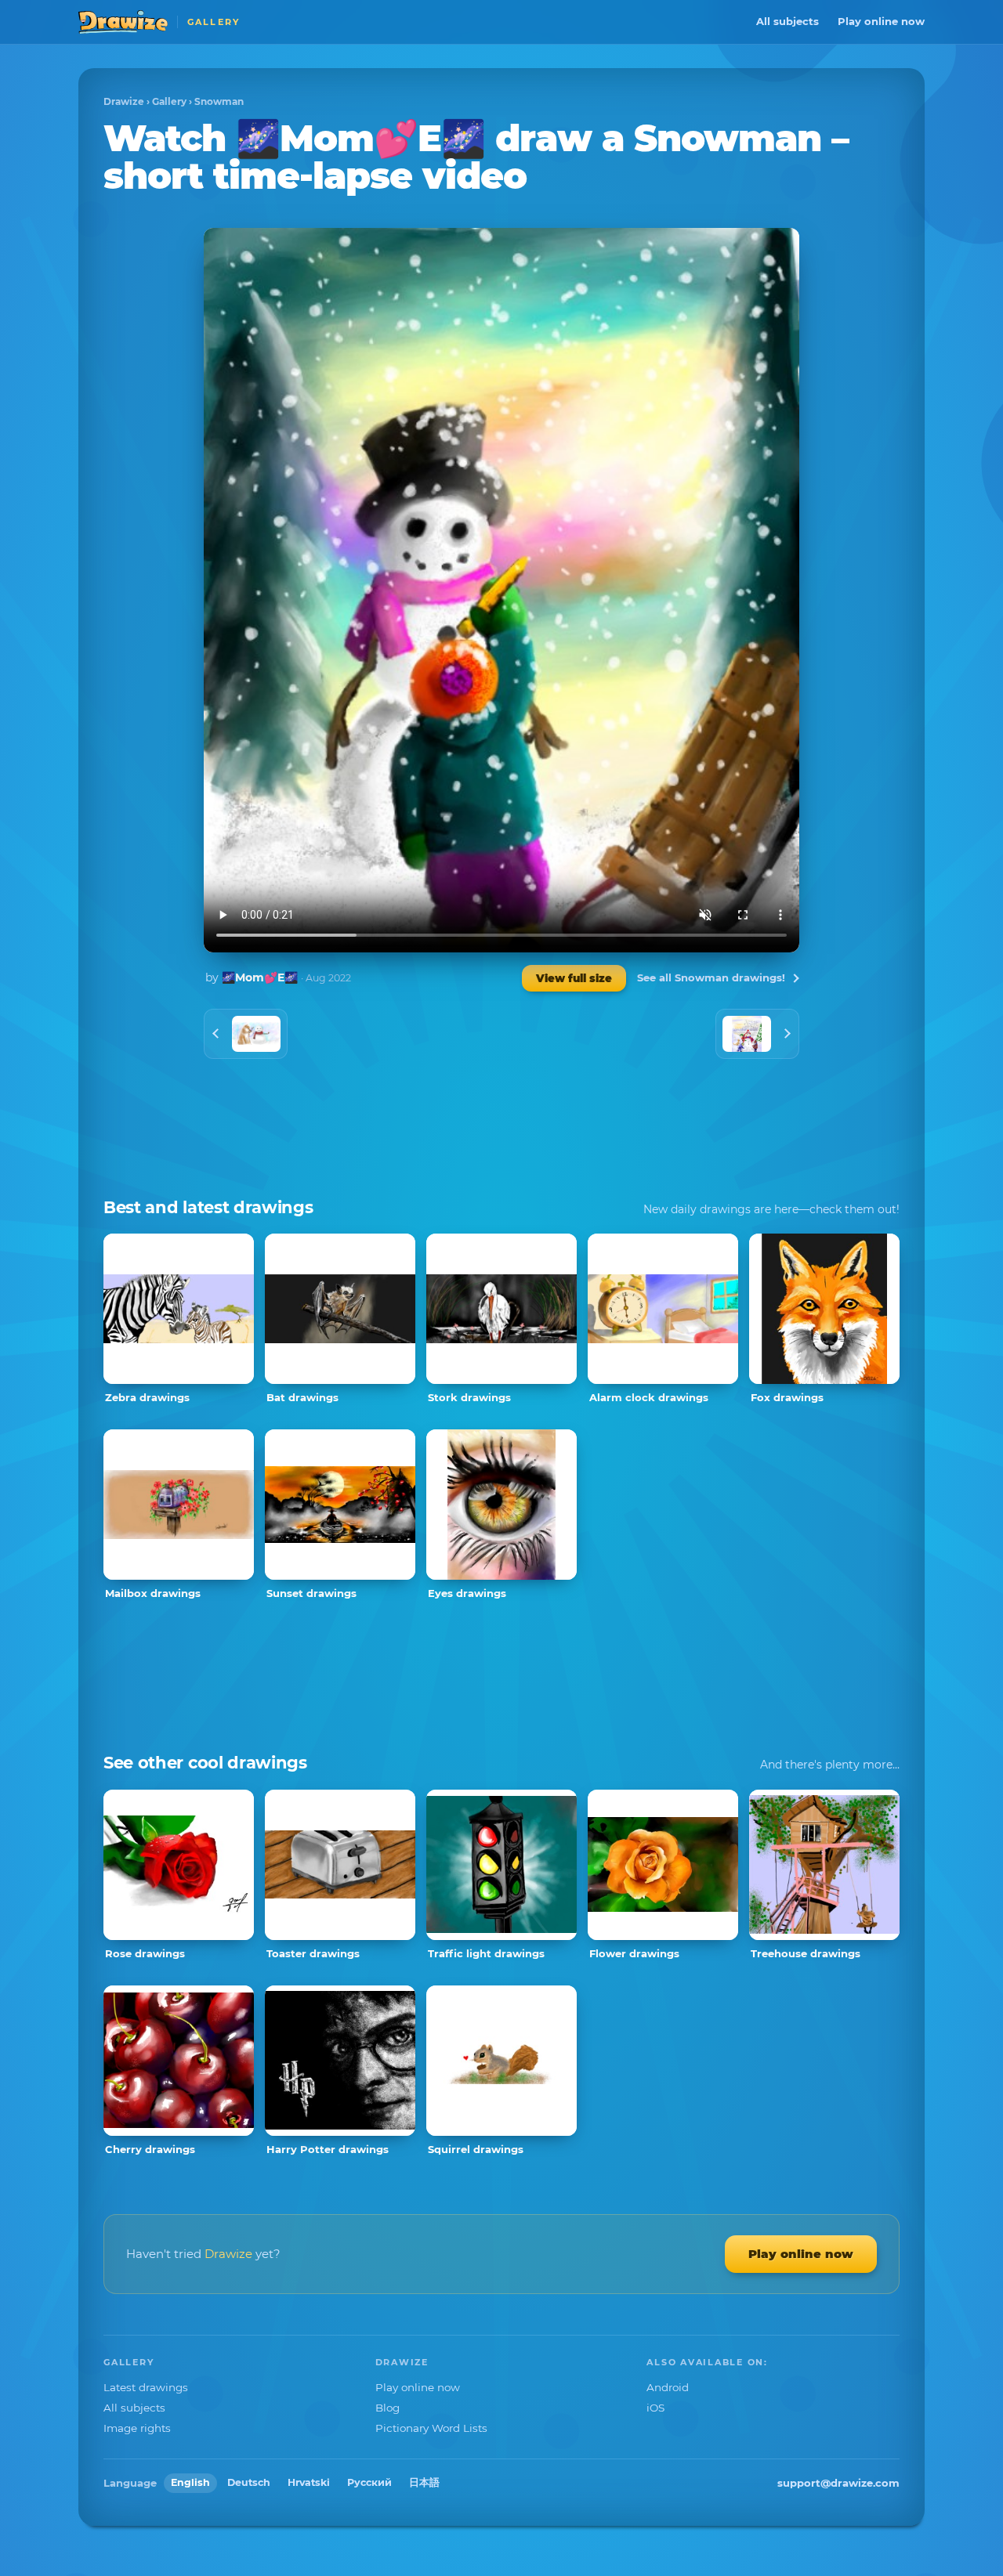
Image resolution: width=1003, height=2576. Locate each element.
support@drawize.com (838, 2483)
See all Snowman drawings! (711, 977)
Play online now (881, 21)
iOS (655, 2408)
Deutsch (249, 2482)
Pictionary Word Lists (431, 2428)
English (190, 2482)
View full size (574, 978)
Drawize (124, 101)
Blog (387, 2408)
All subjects (788, 21)
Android (668, 2387)
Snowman (219, 101)
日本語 (424, 2482)
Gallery (169, 101)
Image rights (137, 2428)
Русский (369, 2482)
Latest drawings (146, 2387)
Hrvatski (309, 2482)
